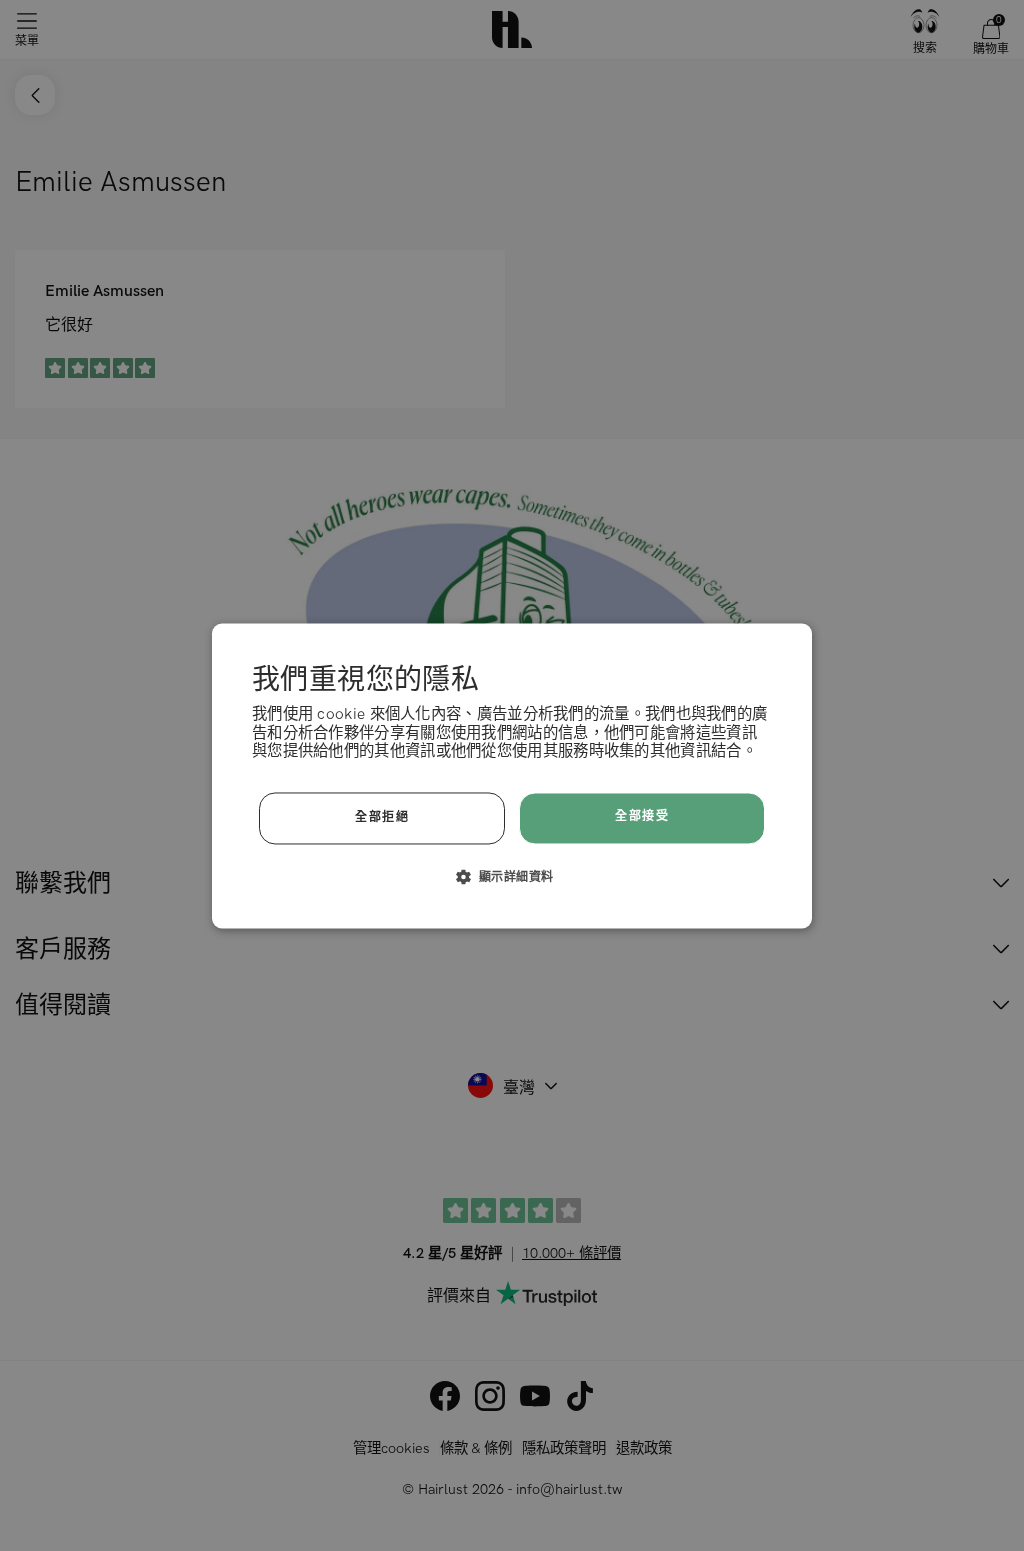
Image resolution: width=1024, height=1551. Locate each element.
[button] (512, 876)
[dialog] (512, 775)
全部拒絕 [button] (382, 817)
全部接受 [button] (642, 817)
